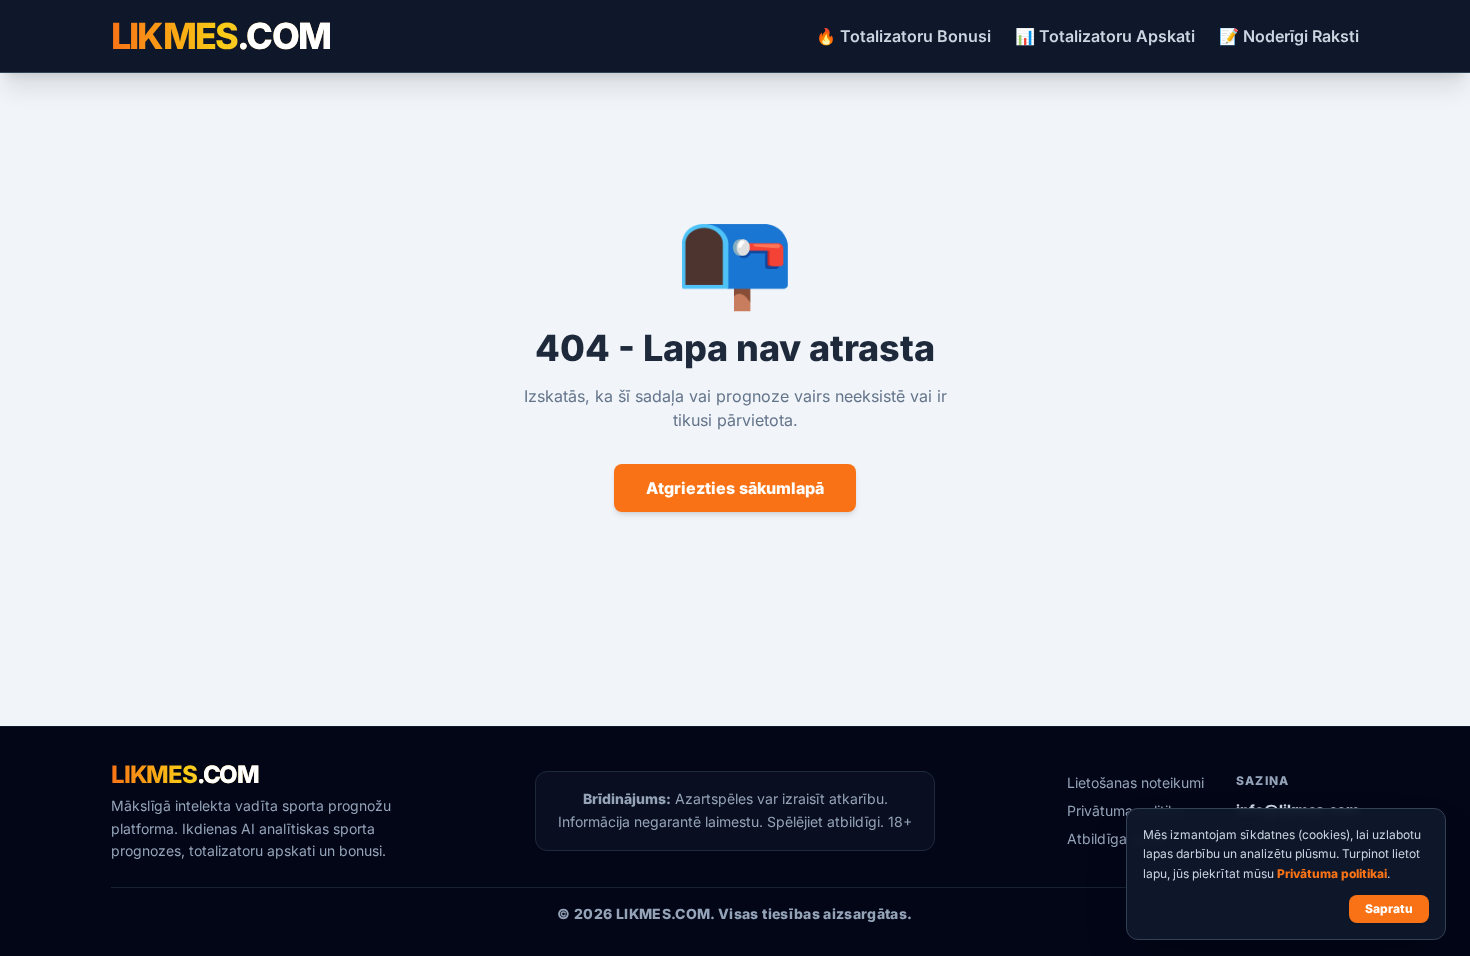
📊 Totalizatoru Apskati (1105, 36)
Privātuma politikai (1332, 873)
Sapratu (1389, 908)
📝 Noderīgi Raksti (1289, 36)
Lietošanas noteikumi (1135, 782)
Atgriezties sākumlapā (735, 488)
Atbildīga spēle (1116, 838)
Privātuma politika (1125, 810)
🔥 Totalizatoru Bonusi (903, 36)
